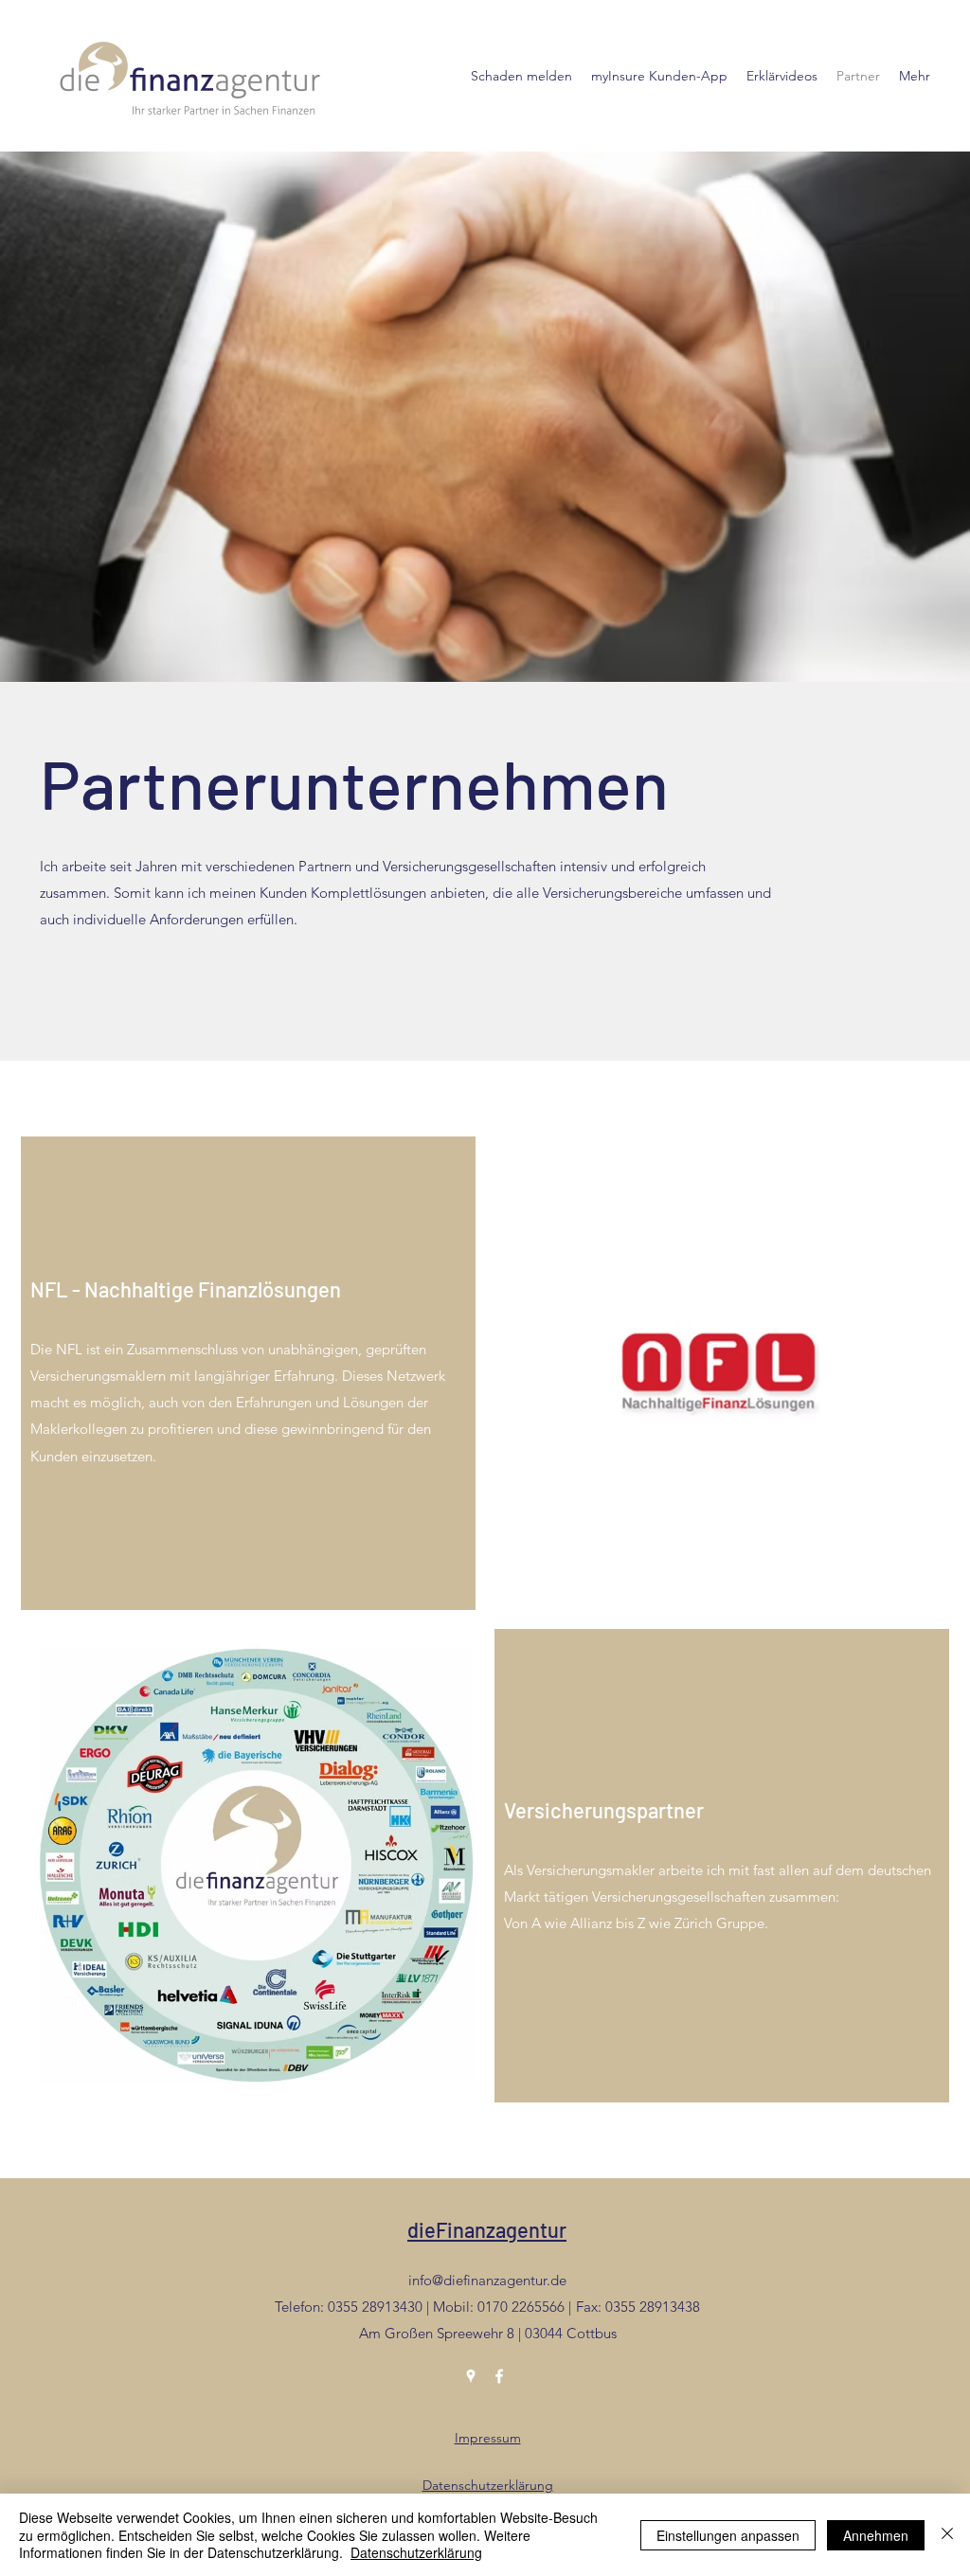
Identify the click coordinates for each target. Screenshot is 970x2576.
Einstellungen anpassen (728, 2535)
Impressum (488, 2438)
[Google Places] (471, 2376)
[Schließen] (947, 2535)
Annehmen (876, 2535)
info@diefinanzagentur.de (487, 2280)
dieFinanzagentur (487, 2229)
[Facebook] (499, 2376)
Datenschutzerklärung (488, 2485)
